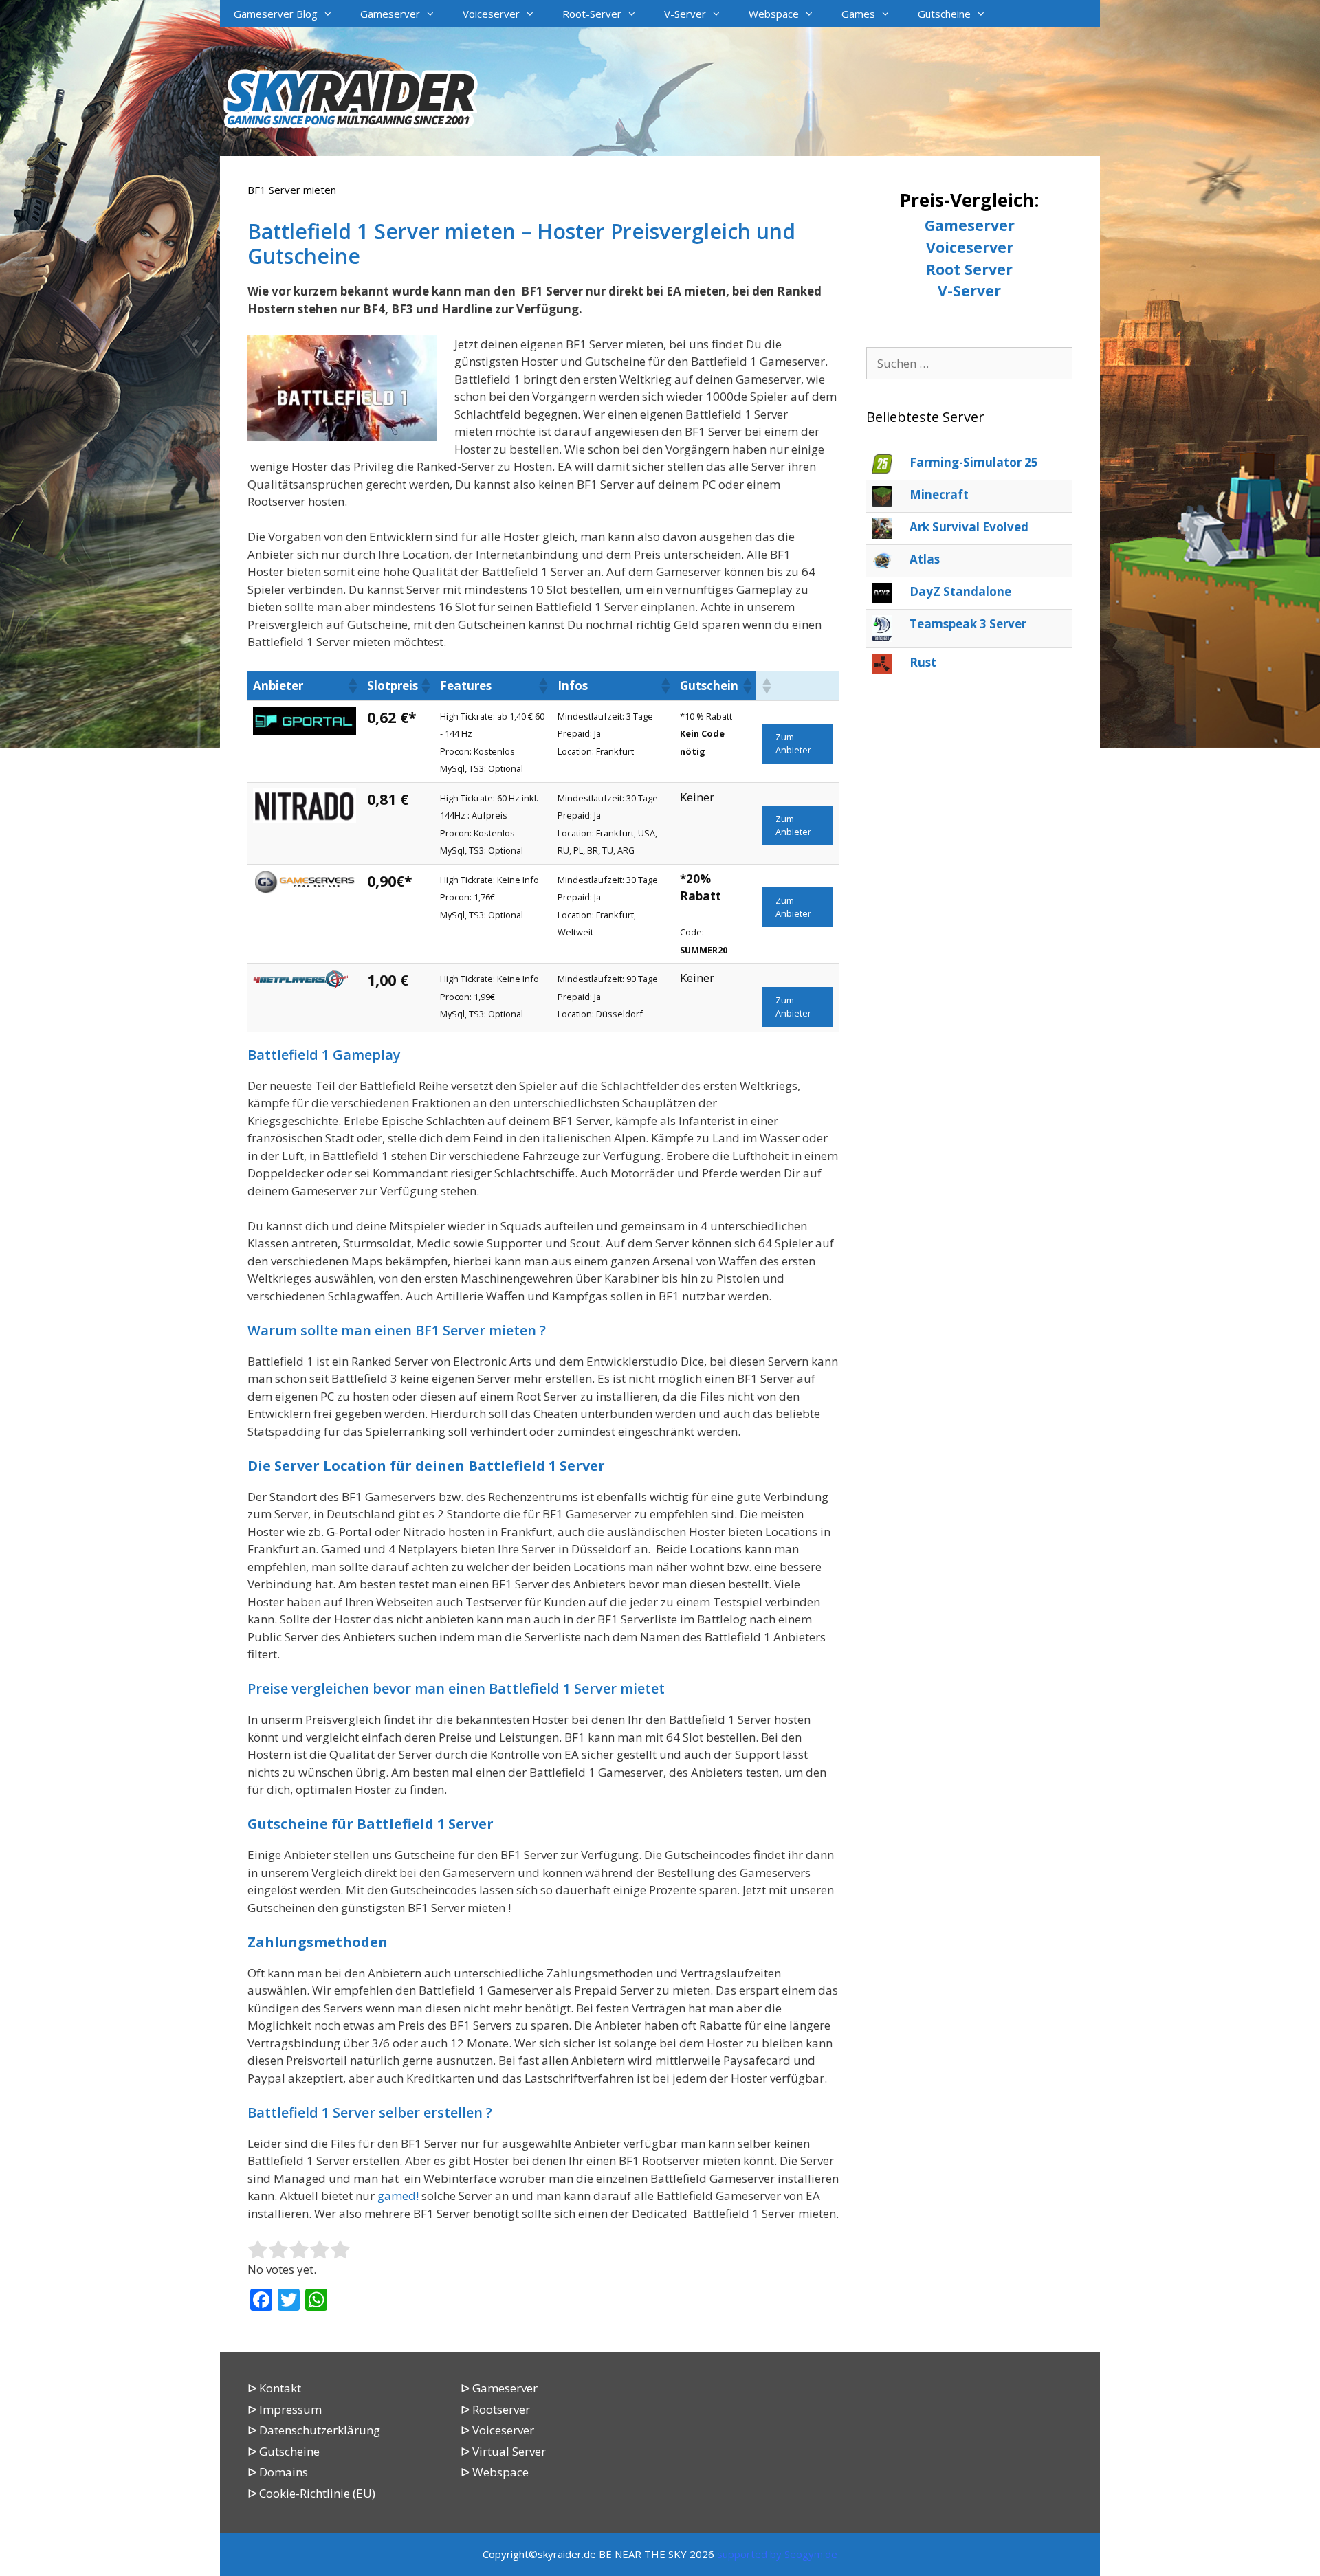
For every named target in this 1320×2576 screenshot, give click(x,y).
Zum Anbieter (793, 743)
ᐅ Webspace (495, 2472)
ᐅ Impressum (285, 2409)
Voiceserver (491, 14)
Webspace (774, 14)
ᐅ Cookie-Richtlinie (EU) (311, 2493)
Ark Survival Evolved (969, 527)
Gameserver (390, 14)
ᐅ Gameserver (499, 2388)
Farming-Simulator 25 (974, 462)
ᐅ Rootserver (495, 2409)
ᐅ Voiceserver (497, 2430)
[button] (352, 686)
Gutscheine (944, 14)
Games (858, 14)
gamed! (398, 2196)
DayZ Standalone (960, 591)
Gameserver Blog (276, 14)
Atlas (925, 559)
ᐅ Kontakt (274, 2388)
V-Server (685, 14)
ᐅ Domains (278, 2472)
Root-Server (592, 14)
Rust (923, 662)
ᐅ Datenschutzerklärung (314, 2430)
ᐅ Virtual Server (503, 2451)
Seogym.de (811, 2554)
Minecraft (939, 495)
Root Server (969, 269)
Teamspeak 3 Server (968, 624)
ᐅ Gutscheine (284, 2451)
